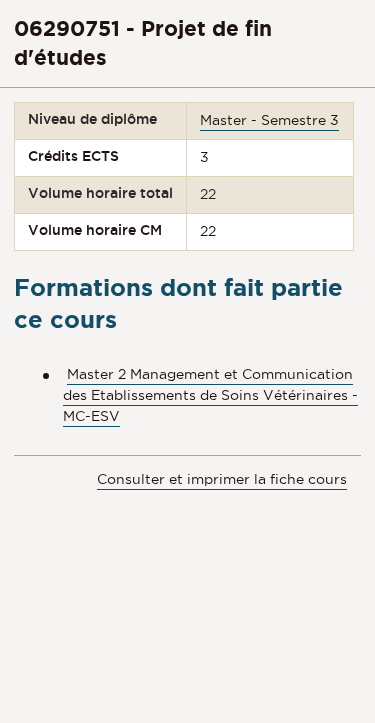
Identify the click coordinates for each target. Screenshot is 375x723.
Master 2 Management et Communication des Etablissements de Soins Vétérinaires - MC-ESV (210, 395)
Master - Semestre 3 (269, 120)
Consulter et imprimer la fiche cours (222, 479)
